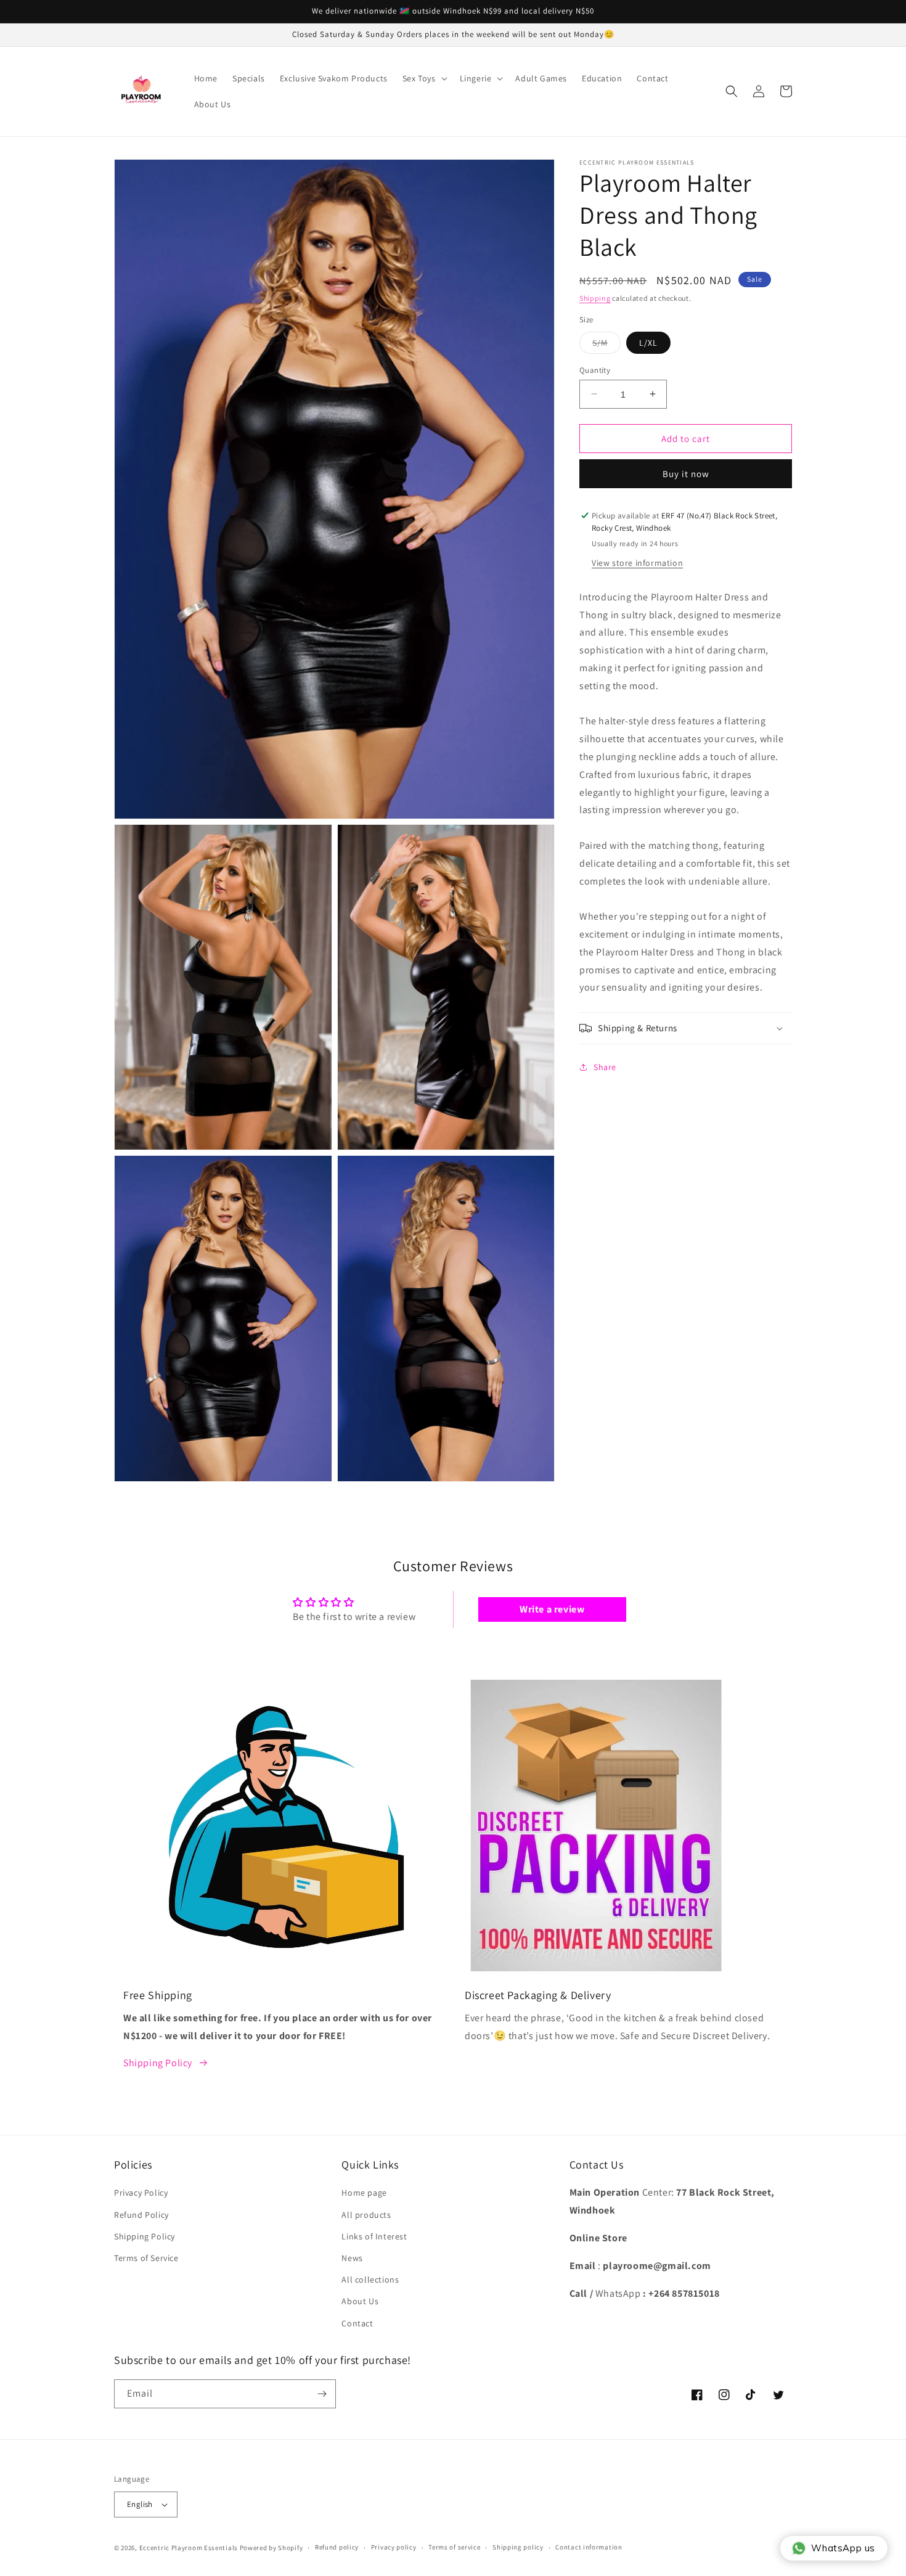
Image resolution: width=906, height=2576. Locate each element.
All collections (370, 2280)
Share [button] (605, 1066)
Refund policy (337, 2547)
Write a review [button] (552, 1609)
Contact (357, 2323)
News (352, 2258)
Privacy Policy (141, 2193)
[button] (424, 78)
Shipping (595, 298)
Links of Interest (374, 2236)
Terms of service (454, 2547)
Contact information (589, 2547)
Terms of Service (146, 2258)
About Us (360, 2301)
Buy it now (686, 474)
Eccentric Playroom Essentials (189, 2548)
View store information (637, 562)
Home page (364, 2193)
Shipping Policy (158, 2063)
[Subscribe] (322, 2394)
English (140, 2504)
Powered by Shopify (271, 2548)
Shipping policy (518, 2547)
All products (366, 2215)
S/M (606, 345)
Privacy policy (394, 2547)
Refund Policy (141, 2215)
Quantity (595, 370)
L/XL (648, 342)
